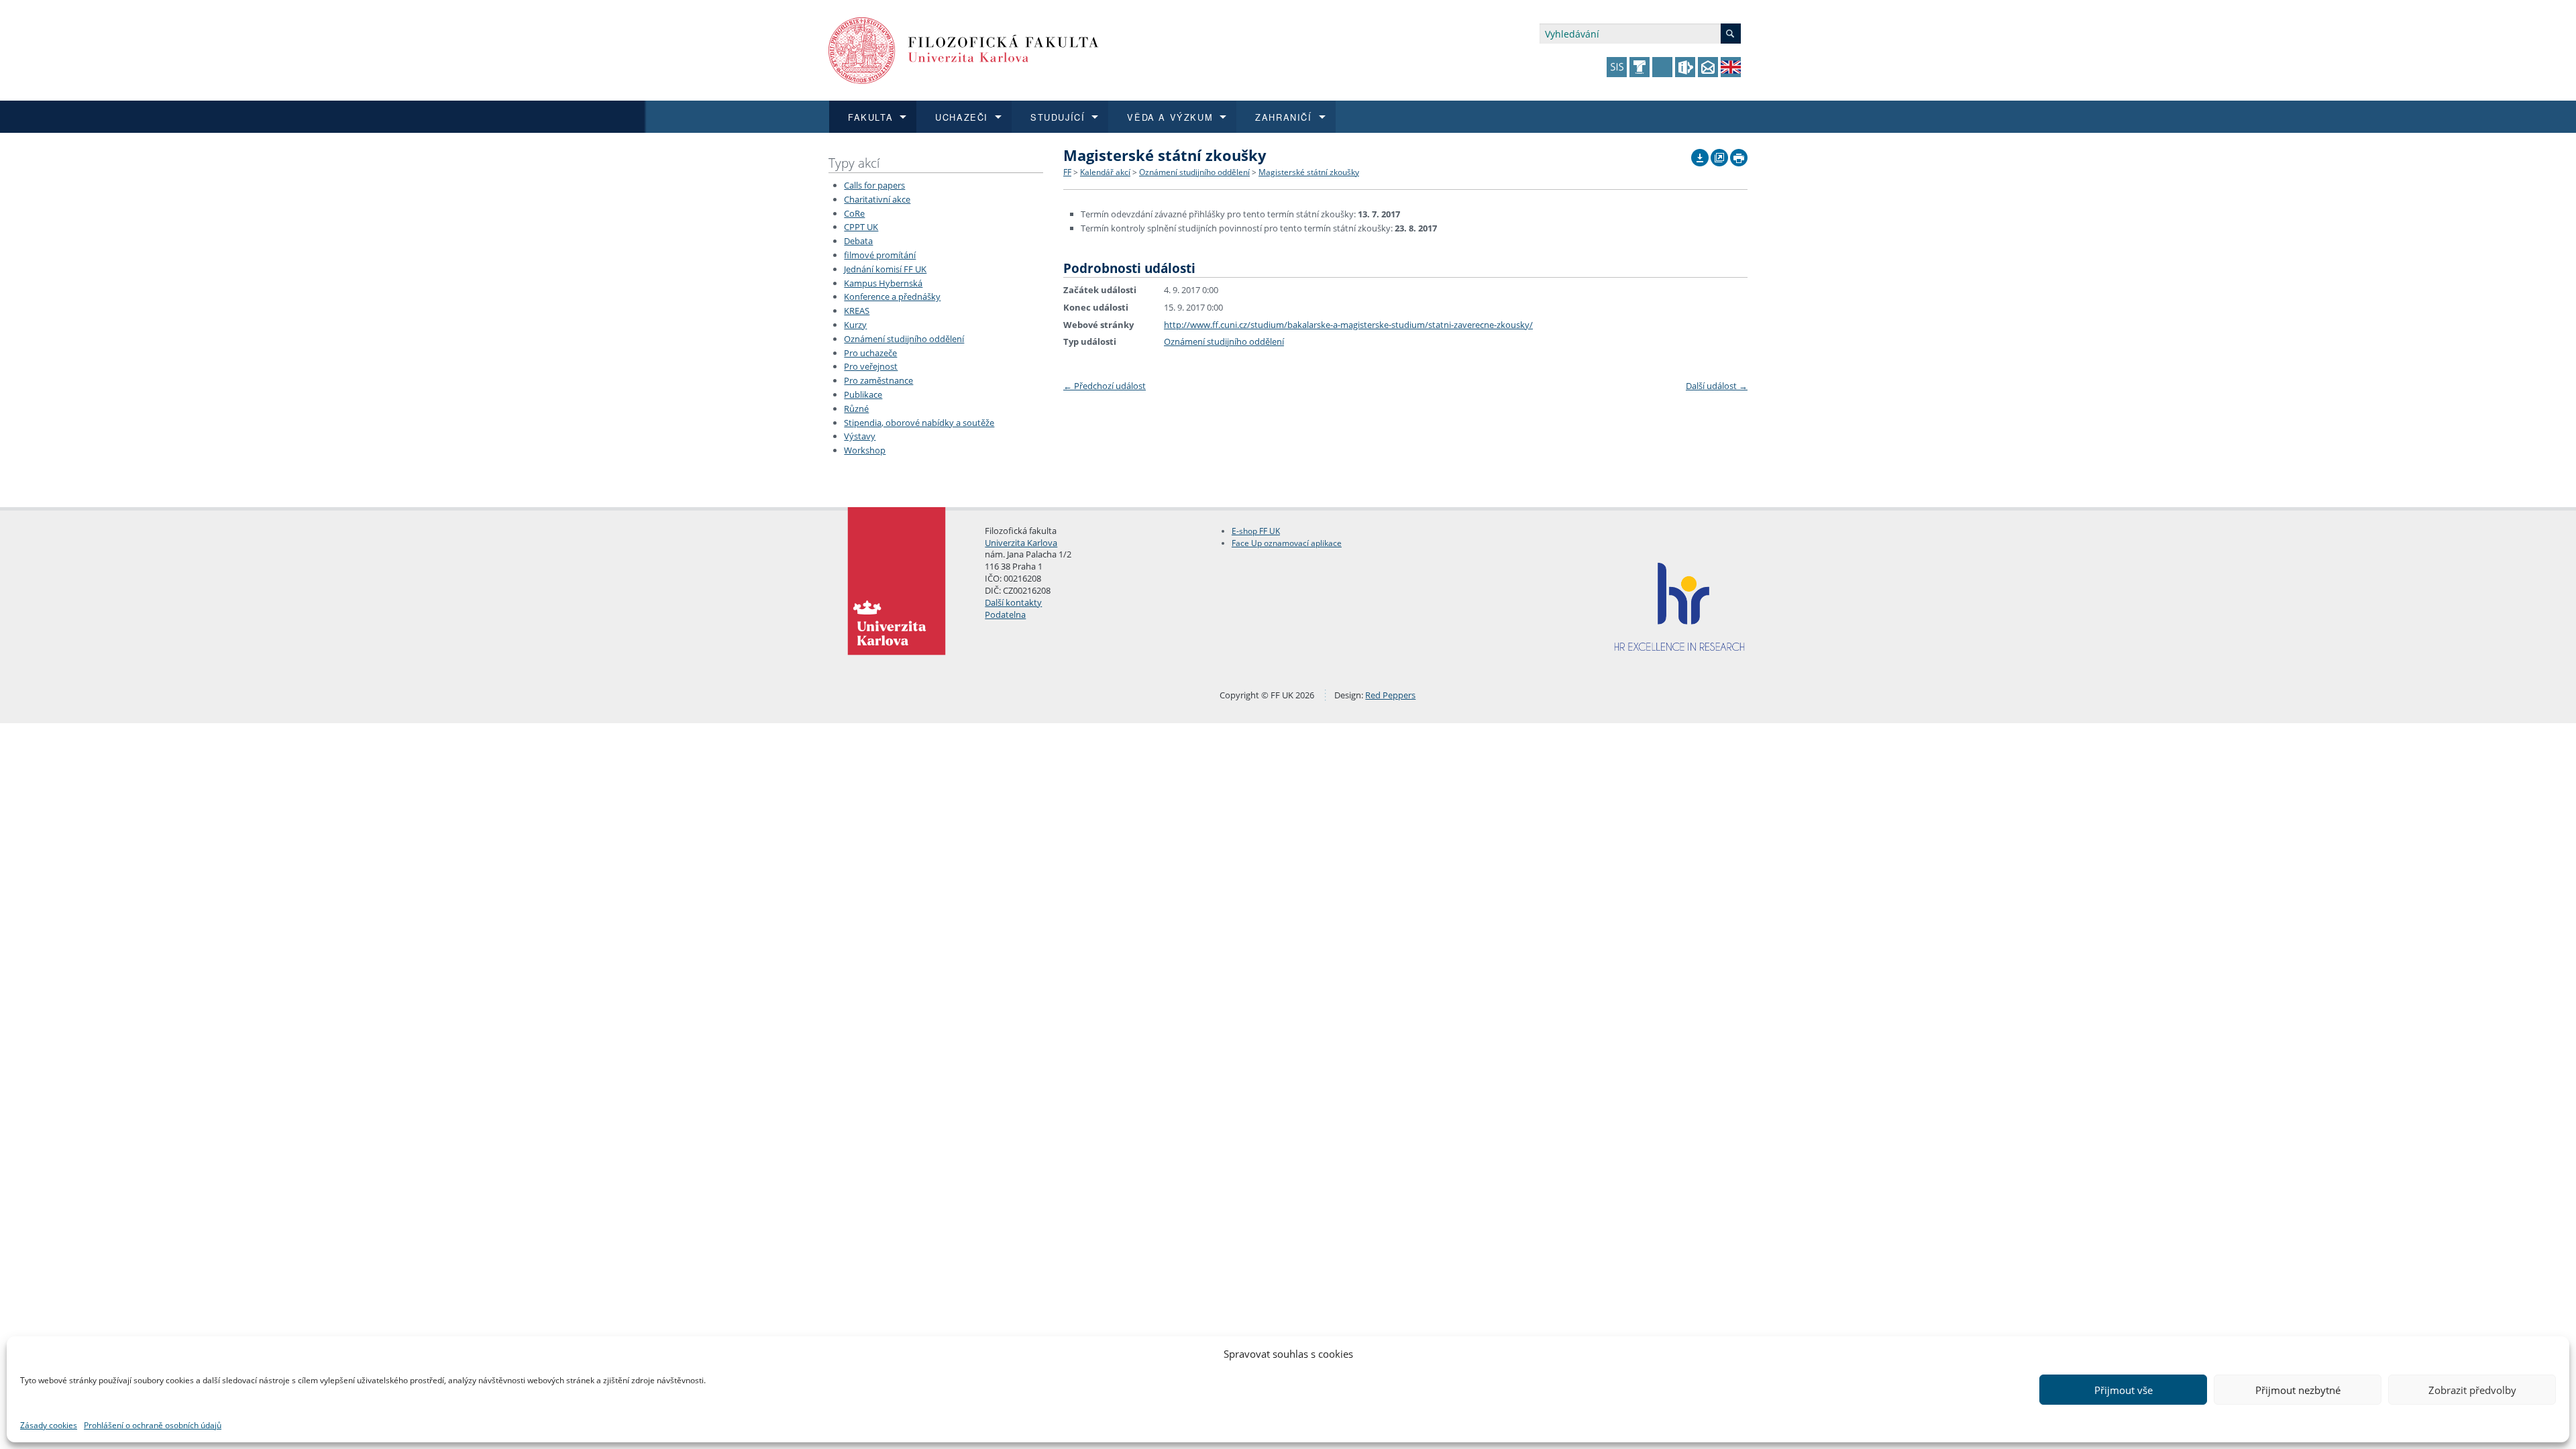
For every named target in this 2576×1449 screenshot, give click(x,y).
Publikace (863, 394)
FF (1067, 172)
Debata (858, 241)
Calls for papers (874, 185)
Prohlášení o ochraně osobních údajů (153, 1425)
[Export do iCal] (1700, 154)
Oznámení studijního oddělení (904, 339)
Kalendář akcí (1105, 172)
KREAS (857, 311)
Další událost (1717, 386)
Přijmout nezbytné (2298, 1390)
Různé (856, 409)
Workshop (865, 450)
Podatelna (1005, 614)
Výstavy (860, 436)
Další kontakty (1013, 602)
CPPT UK (861, 227)
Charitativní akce (877, 199)
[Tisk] (1739, 154)
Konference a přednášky (892, 297)
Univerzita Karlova (1021, 543)
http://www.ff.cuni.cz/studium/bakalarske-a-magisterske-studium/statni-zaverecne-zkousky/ (1348, 325)
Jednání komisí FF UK (885, 269)
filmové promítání (880, 255)
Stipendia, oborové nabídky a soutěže (919, 423)
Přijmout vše (2124, 1390)
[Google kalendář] (1719, 154)
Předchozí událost (1105, 386)
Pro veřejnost (871, 366)
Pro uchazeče (870, 353)
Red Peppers (1390, 695)
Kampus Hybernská (883, 283)
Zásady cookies (49, 1425)
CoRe (854, 213)
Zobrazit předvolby (2472, 1390)
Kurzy (855, 325)
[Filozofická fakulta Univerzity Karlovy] (964, 49)
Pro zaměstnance (878, 380)
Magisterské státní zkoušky (1309, 172)
